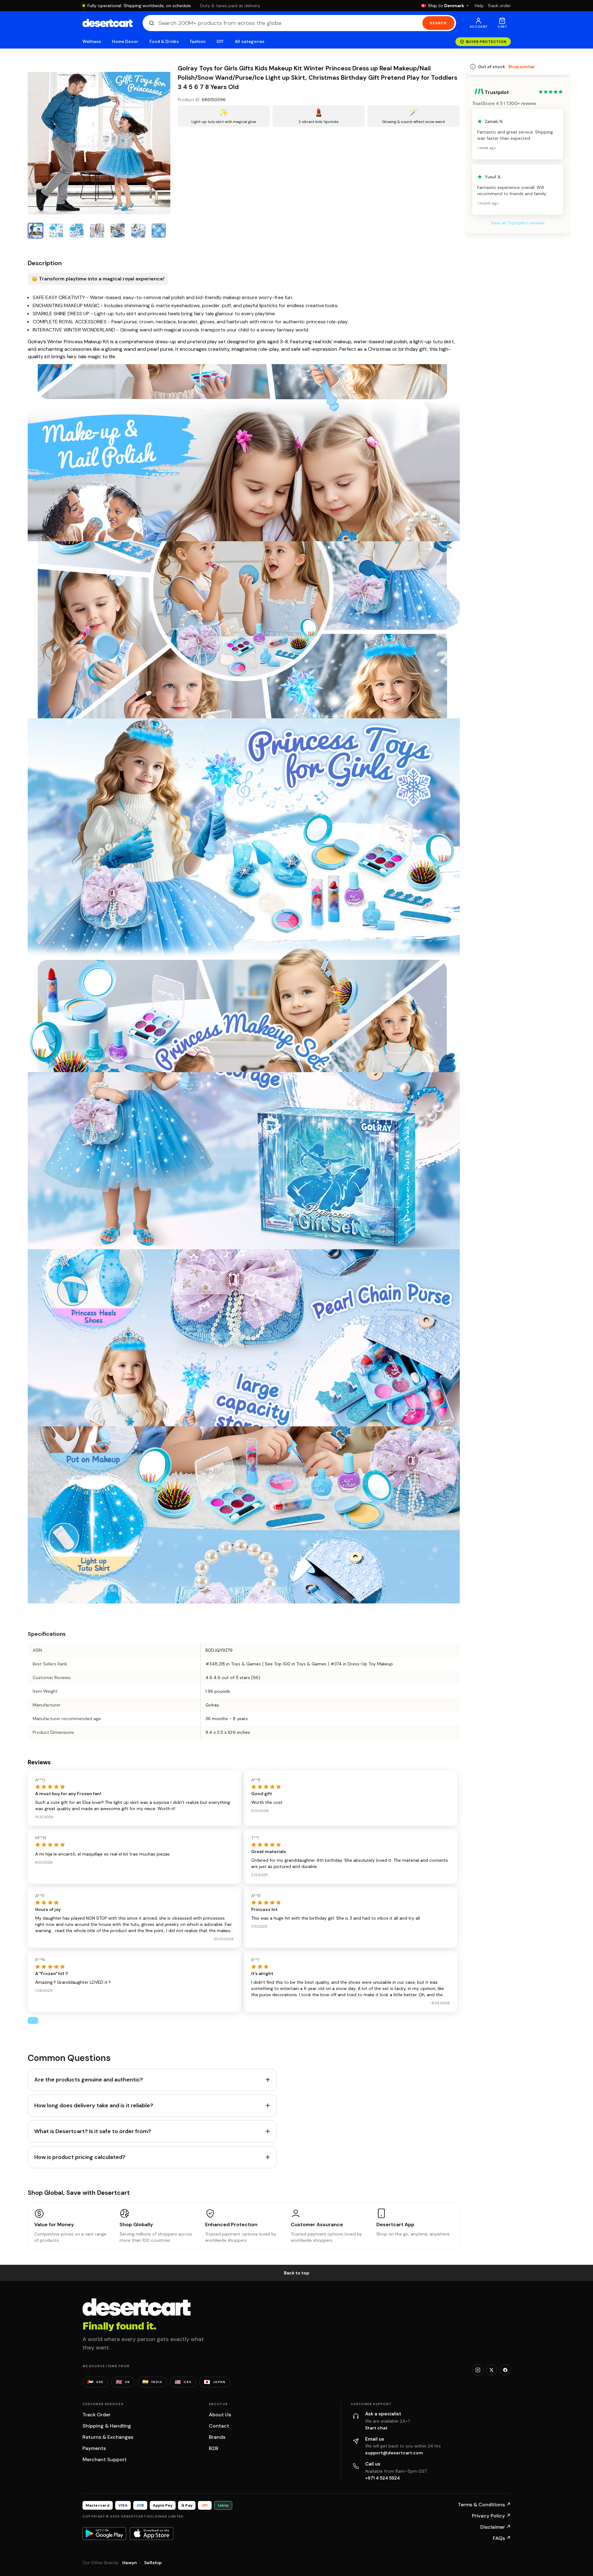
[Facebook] (505, 2370)
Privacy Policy (491, 2516)
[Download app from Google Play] (104, 2533)
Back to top (297, 2273)
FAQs (502, 2538)
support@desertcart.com (394, 2453)
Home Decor (125, 42)
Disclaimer (496, 2527)
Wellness (92, 42)
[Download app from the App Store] (152, 2533)
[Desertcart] (108, 23)
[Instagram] (478, 2370)
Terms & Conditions (484, 2505)
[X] (492, 2370)
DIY (220, 42)
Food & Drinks (164, 42)
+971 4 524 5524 (383, 2478)
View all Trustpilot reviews (518, 223)
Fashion (198, 42)
